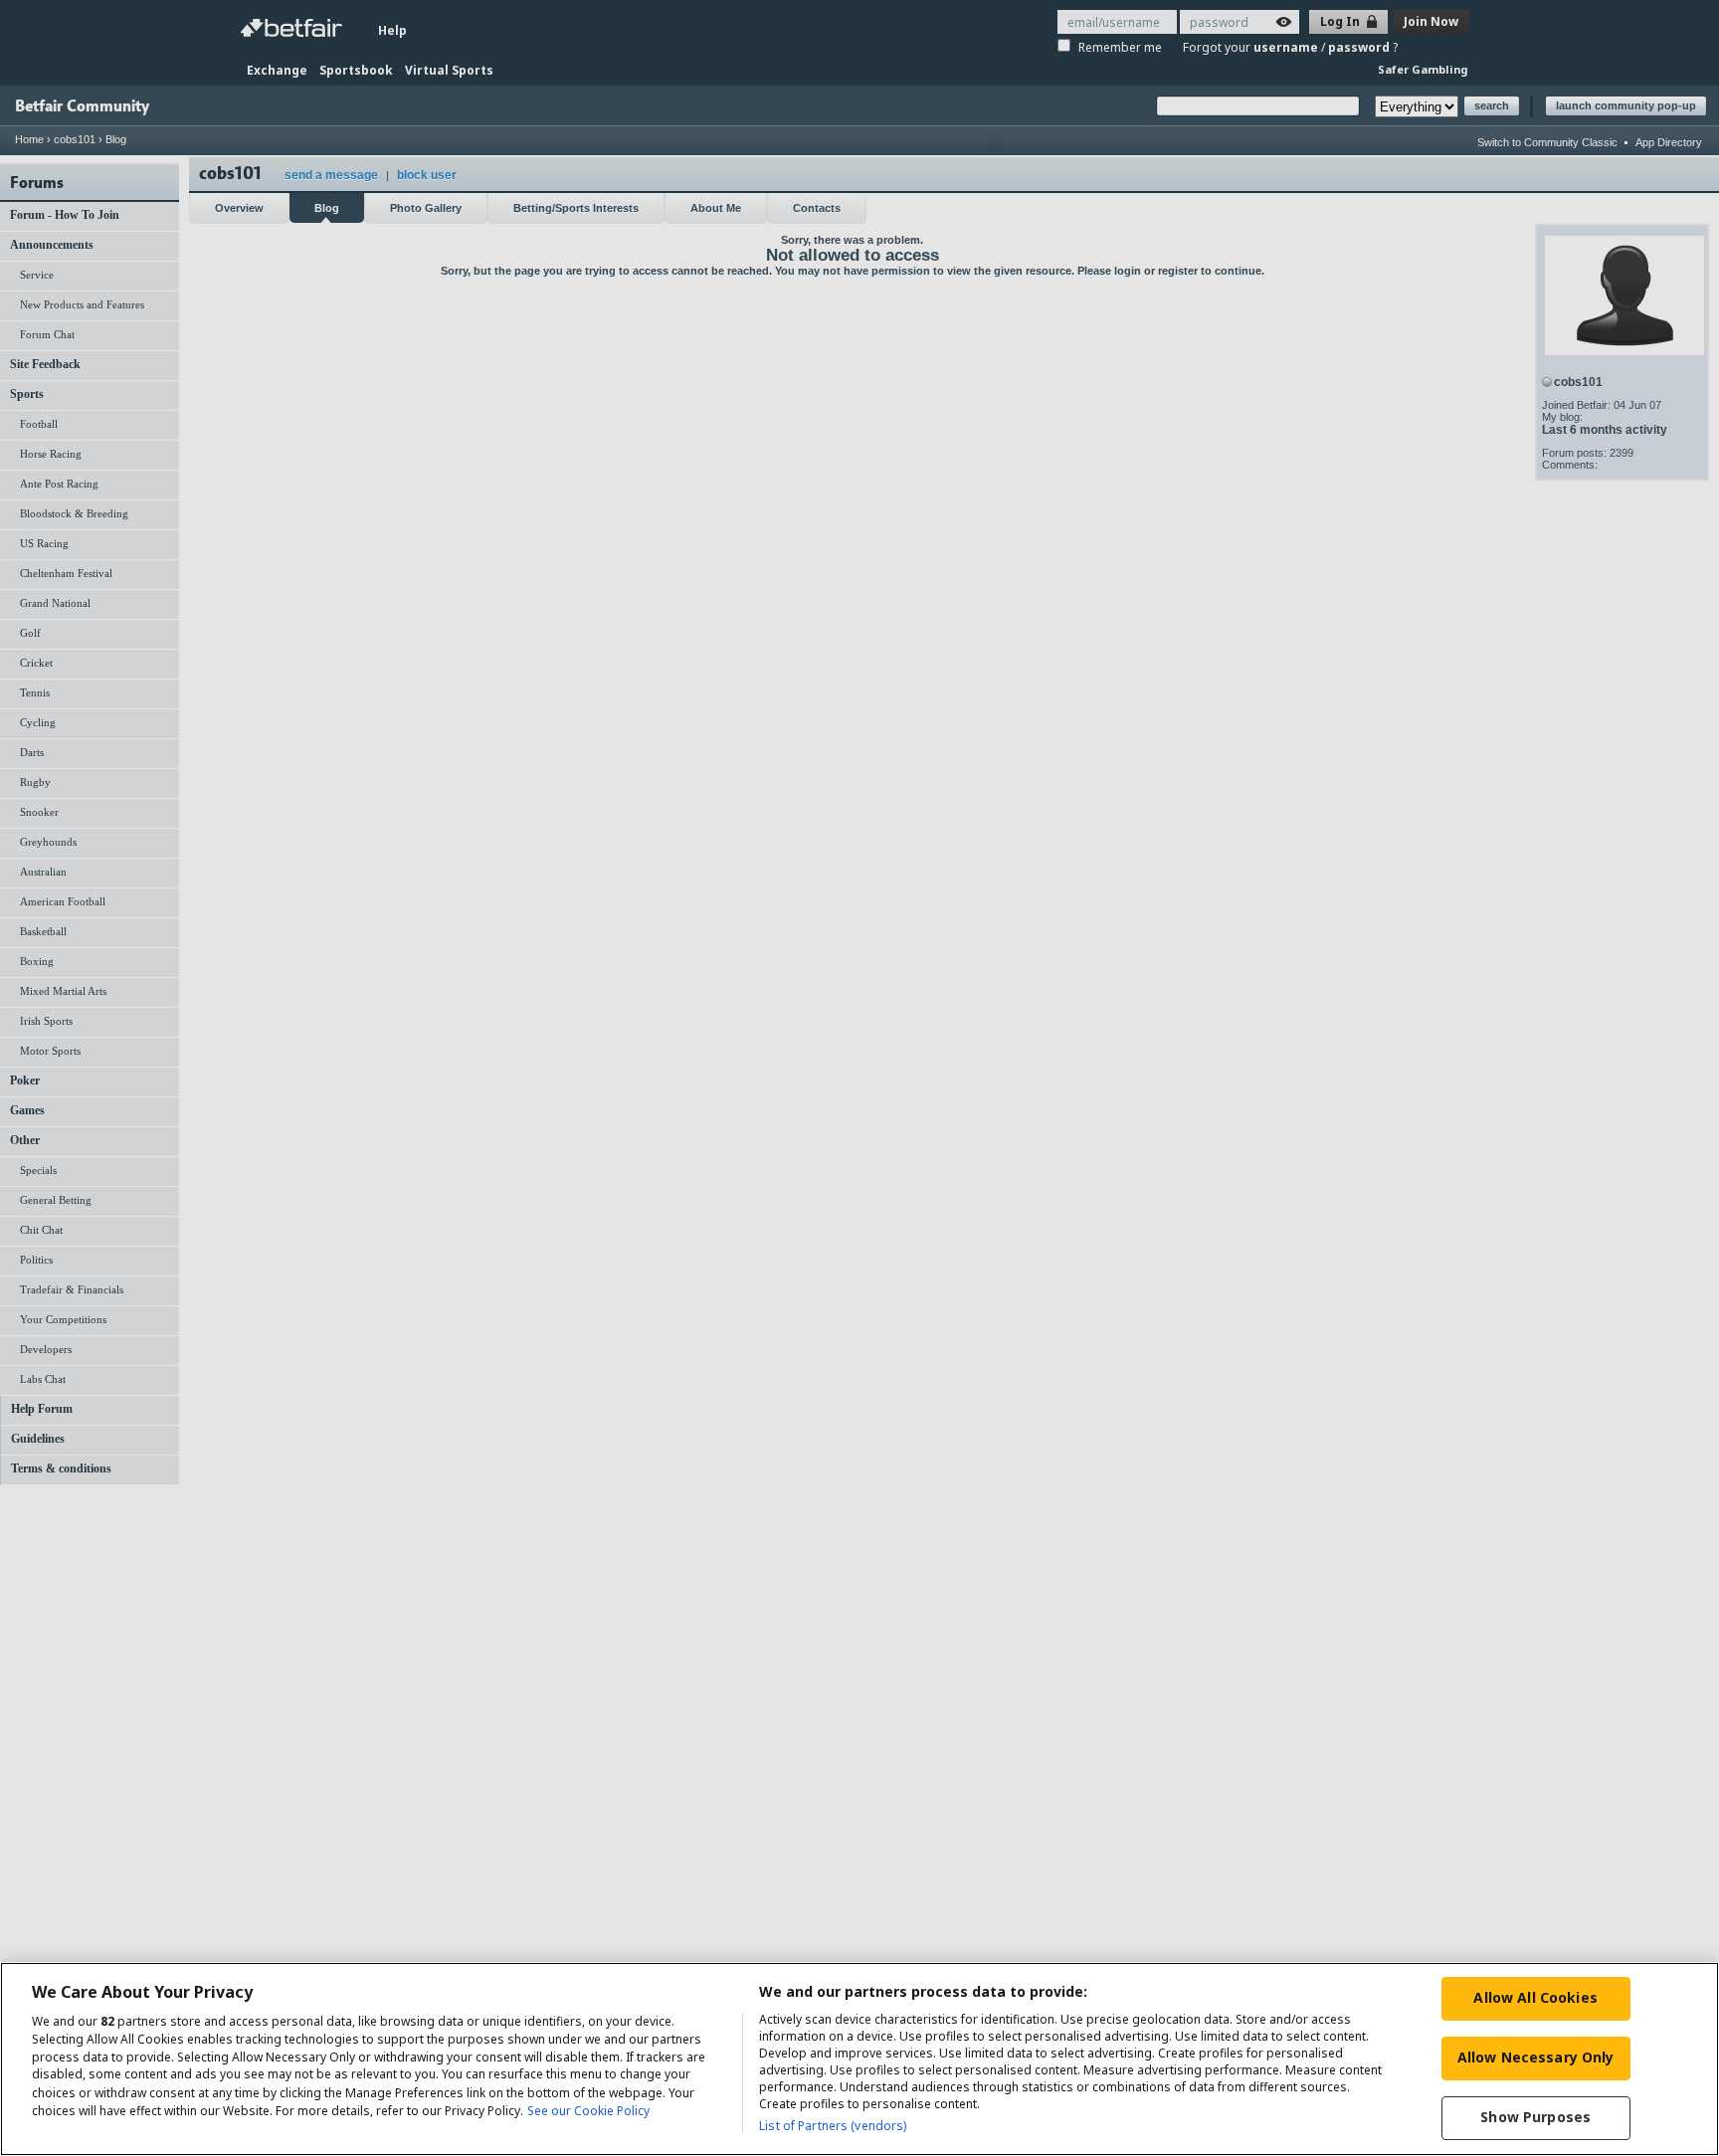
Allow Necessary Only (1536, 2057)
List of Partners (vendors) (833, 2126)
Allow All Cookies (1535, 1997)
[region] (859, 2059)
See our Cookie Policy (588, 2111)
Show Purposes (1535, 2117)
